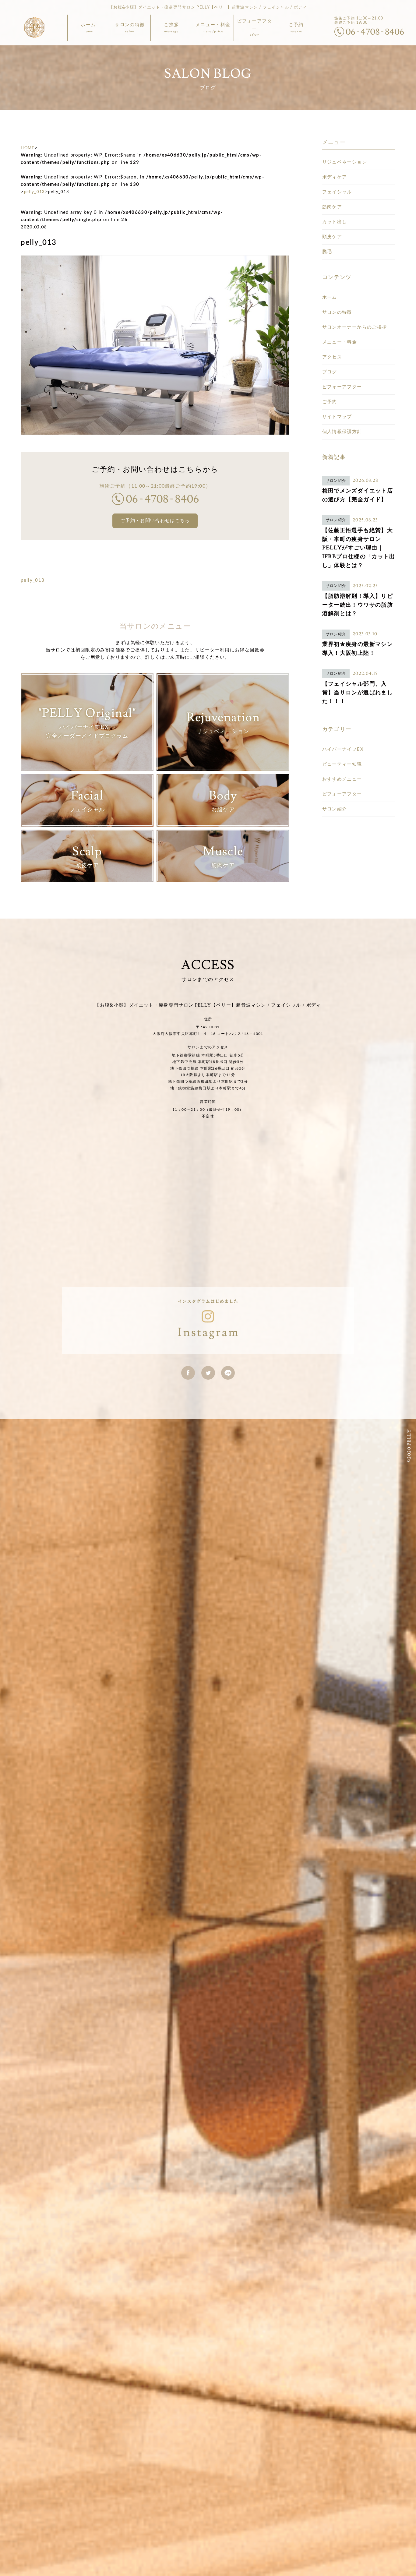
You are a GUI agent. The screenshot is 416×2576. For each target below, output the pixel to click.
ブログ (330, 372)
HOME (28, 148)
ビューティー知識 (342, 764)
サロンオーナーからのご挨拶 (355, 327)
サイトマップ (337, 417)
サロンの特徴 (337, 312)
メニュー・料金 (340, 342)
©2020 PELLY (409, 1446)
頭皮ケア (332, 237)
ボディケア (335, 177)
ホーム (330, 297)
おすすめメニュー (342, 779)
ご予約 (330, 402)
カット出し (335, 222)
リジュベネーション (345, 162)
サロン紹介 (335, 809)
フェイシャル (337, 192)
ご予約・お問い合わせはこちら (155, 521)
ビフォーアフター (342, 387)
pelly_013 (35, 192)
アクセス (332, 357)
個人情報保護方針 (342, 432)
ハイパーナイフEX (343, 749)
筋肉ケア (332, 207)
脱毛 (327, 252)
